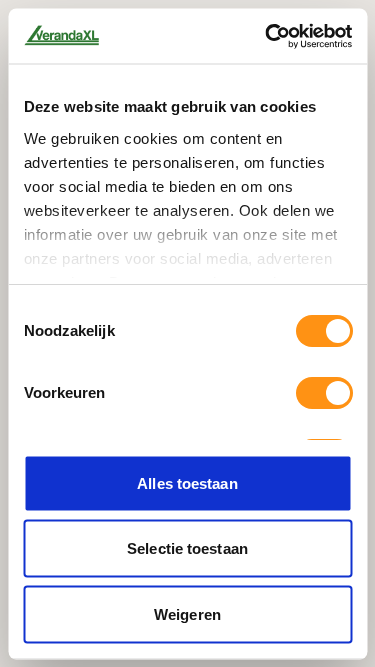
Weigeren (187, 613)
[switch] (323, 393)
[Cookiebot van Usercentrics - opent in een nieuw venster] (267, 36)
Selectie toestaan (187, 548)
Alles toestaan (187, 482)
